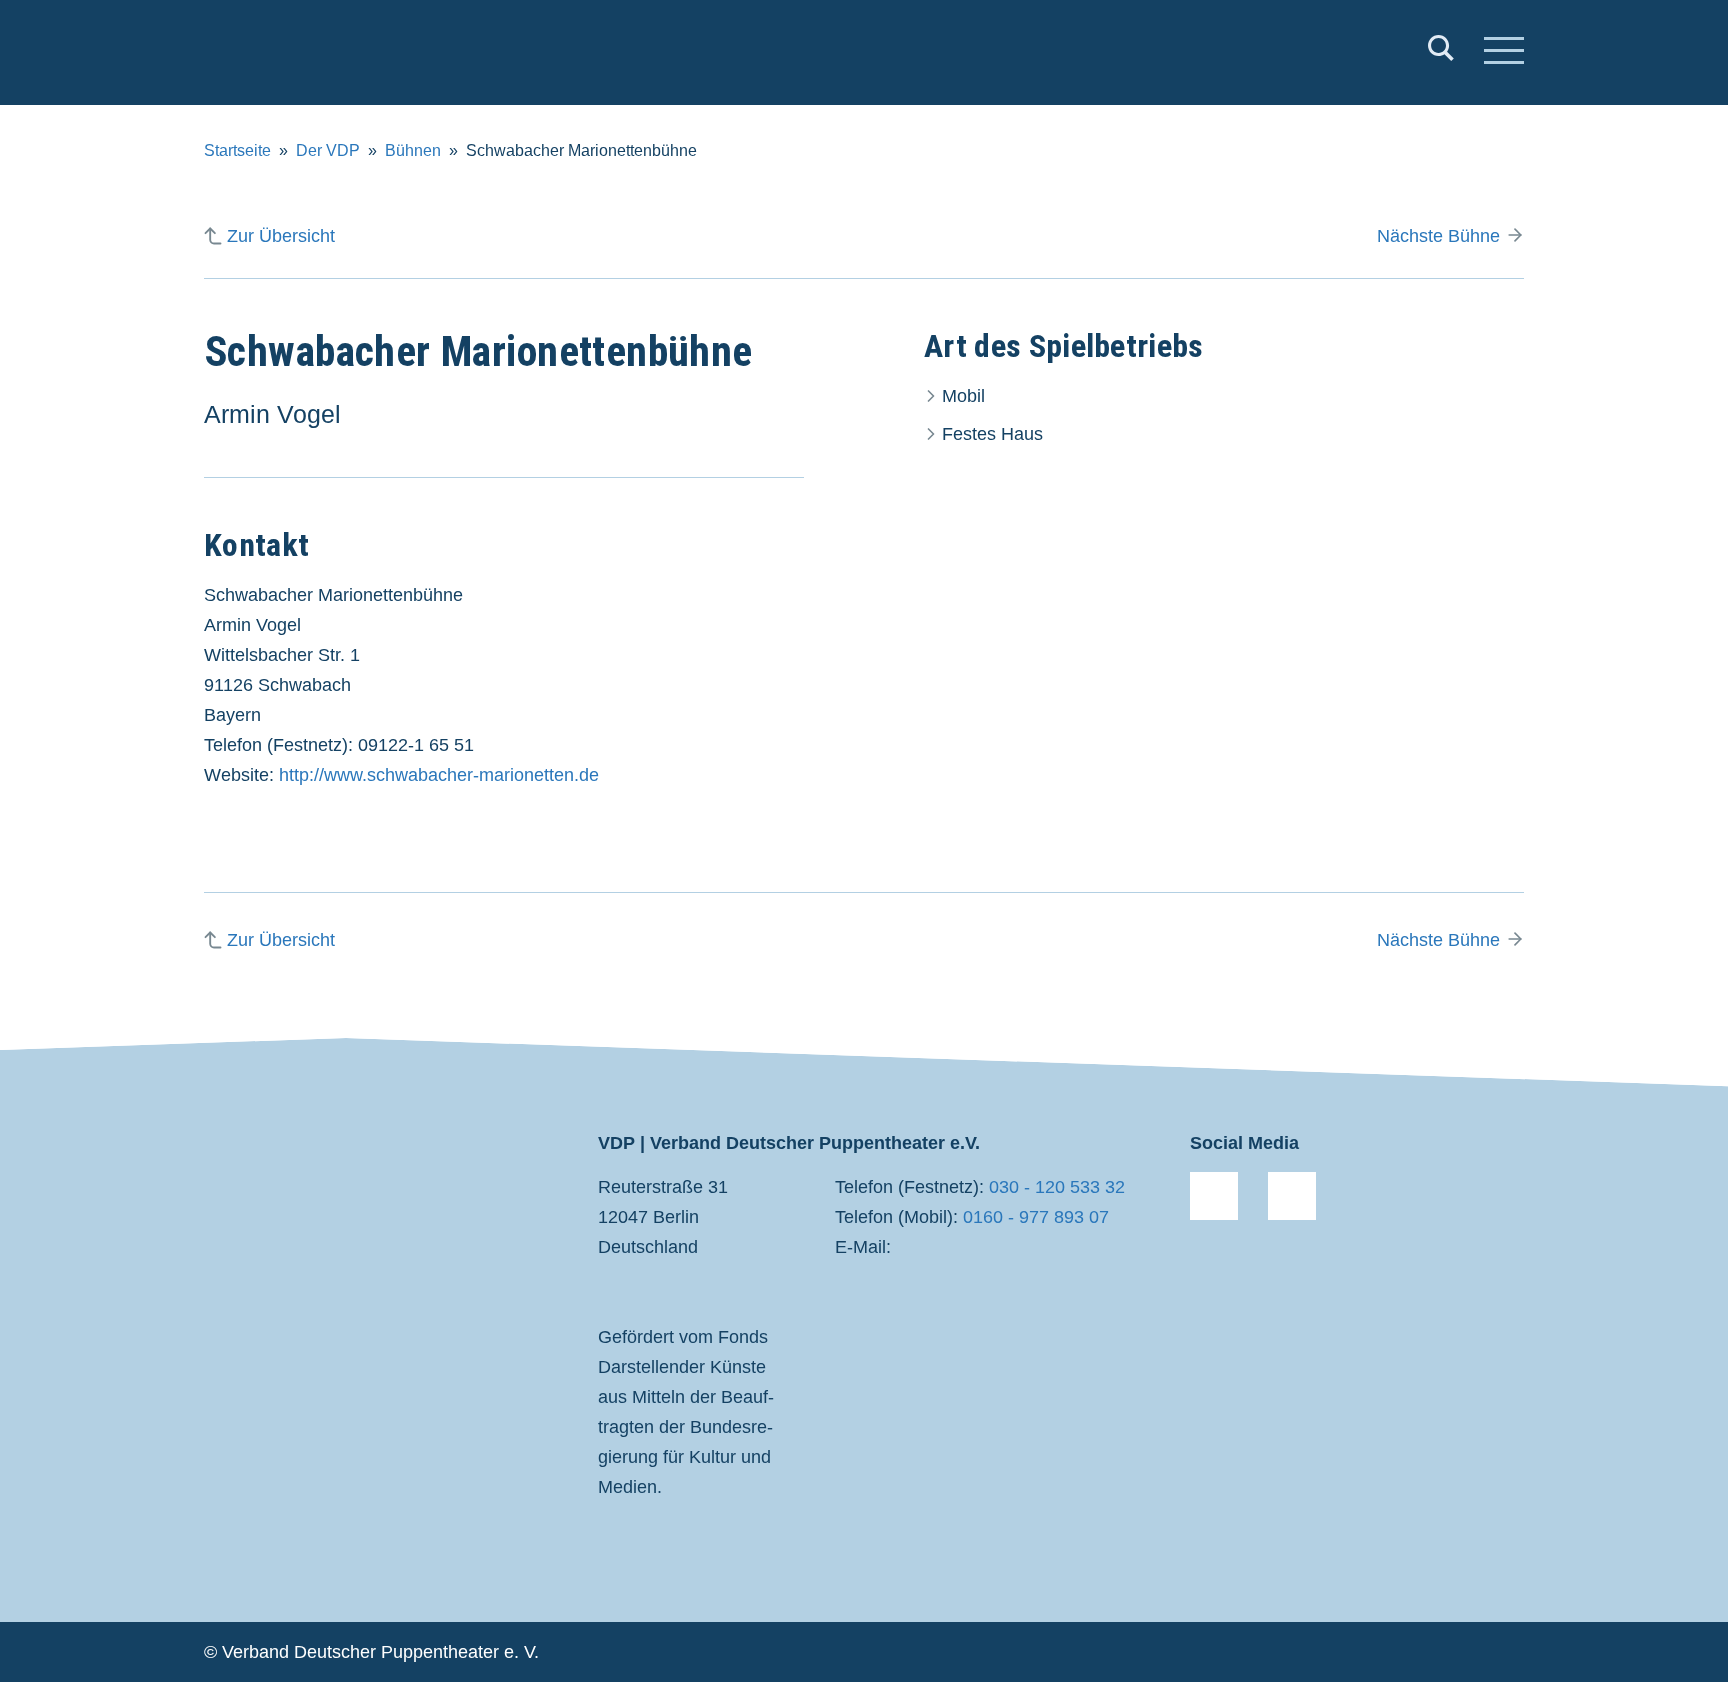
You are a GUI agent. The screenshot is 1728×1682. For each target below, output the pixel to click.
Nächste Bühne (1438, 236)
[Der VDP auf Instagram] (1292, 1196)
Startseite (237, 150)
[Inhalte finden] (1441, 52)
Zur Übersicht (281, 236)
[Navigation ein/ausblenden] (1504, 53)
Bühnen (413, 150)
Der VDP (328, 150)
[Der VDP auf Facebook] (1214, 1196)
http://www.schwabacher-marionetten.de (439, 775)
